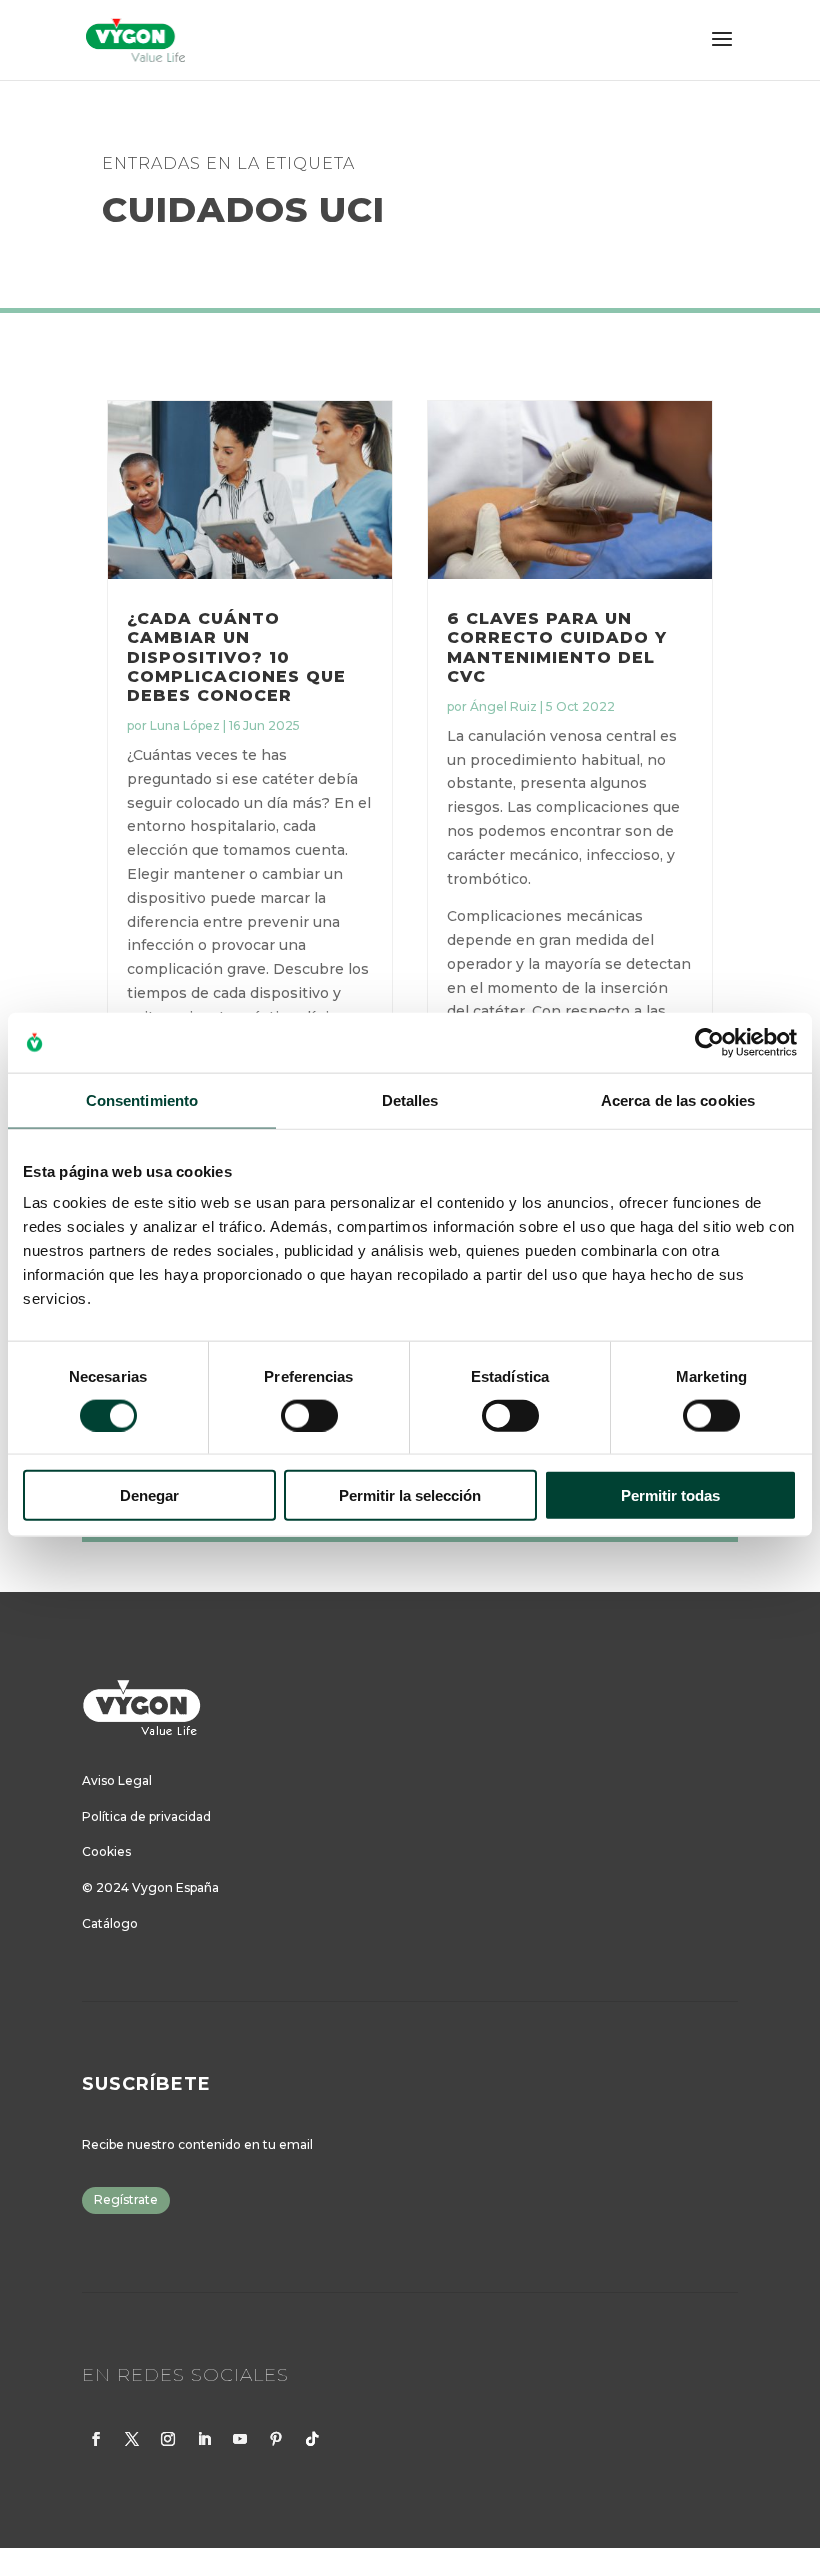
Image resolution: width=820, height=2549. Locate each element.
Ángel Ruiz (503, 706)
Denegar (149, 1495)
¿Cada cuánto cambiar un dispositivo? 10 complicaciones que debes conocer (236, 657)
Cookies (106, 1851)
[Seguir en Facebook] (96, 2439)
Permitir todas (670, 1495)
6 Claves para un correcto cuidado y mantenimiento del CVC (557, 647)
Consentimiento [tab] (142, 1099)
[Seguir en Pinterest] (276, 2439)
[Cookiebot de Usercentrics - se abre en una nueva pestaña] (709, 1042)
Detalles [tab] (410, 1099)
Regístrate (126, 2199)
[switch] (309, 1415)
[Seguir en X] (132, 2439)
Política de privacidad (146, 1816)
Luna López (185, 725)
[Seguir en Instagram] (168, 2439)
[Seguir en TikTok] (312, 2439)
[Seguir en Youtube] (240, 2439)
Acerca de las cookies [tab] (678, 1099)
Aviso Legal (117, 1780)
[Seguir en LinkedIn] (204, 2439)
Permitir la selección (410, 1495)
